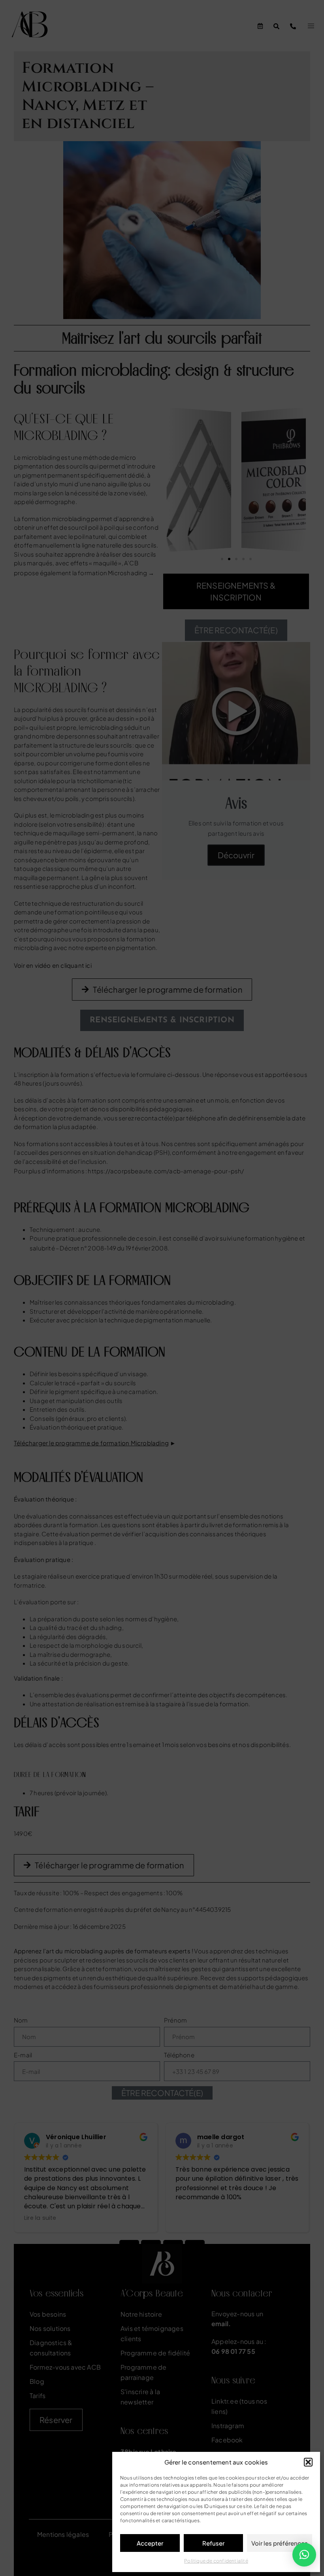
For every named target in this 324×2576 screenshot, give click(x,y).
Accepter (150, 2543)
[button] (308, 2462)
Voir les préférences (280, 2543)
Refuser (213, 2543)
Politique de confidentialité (216, 2561)
